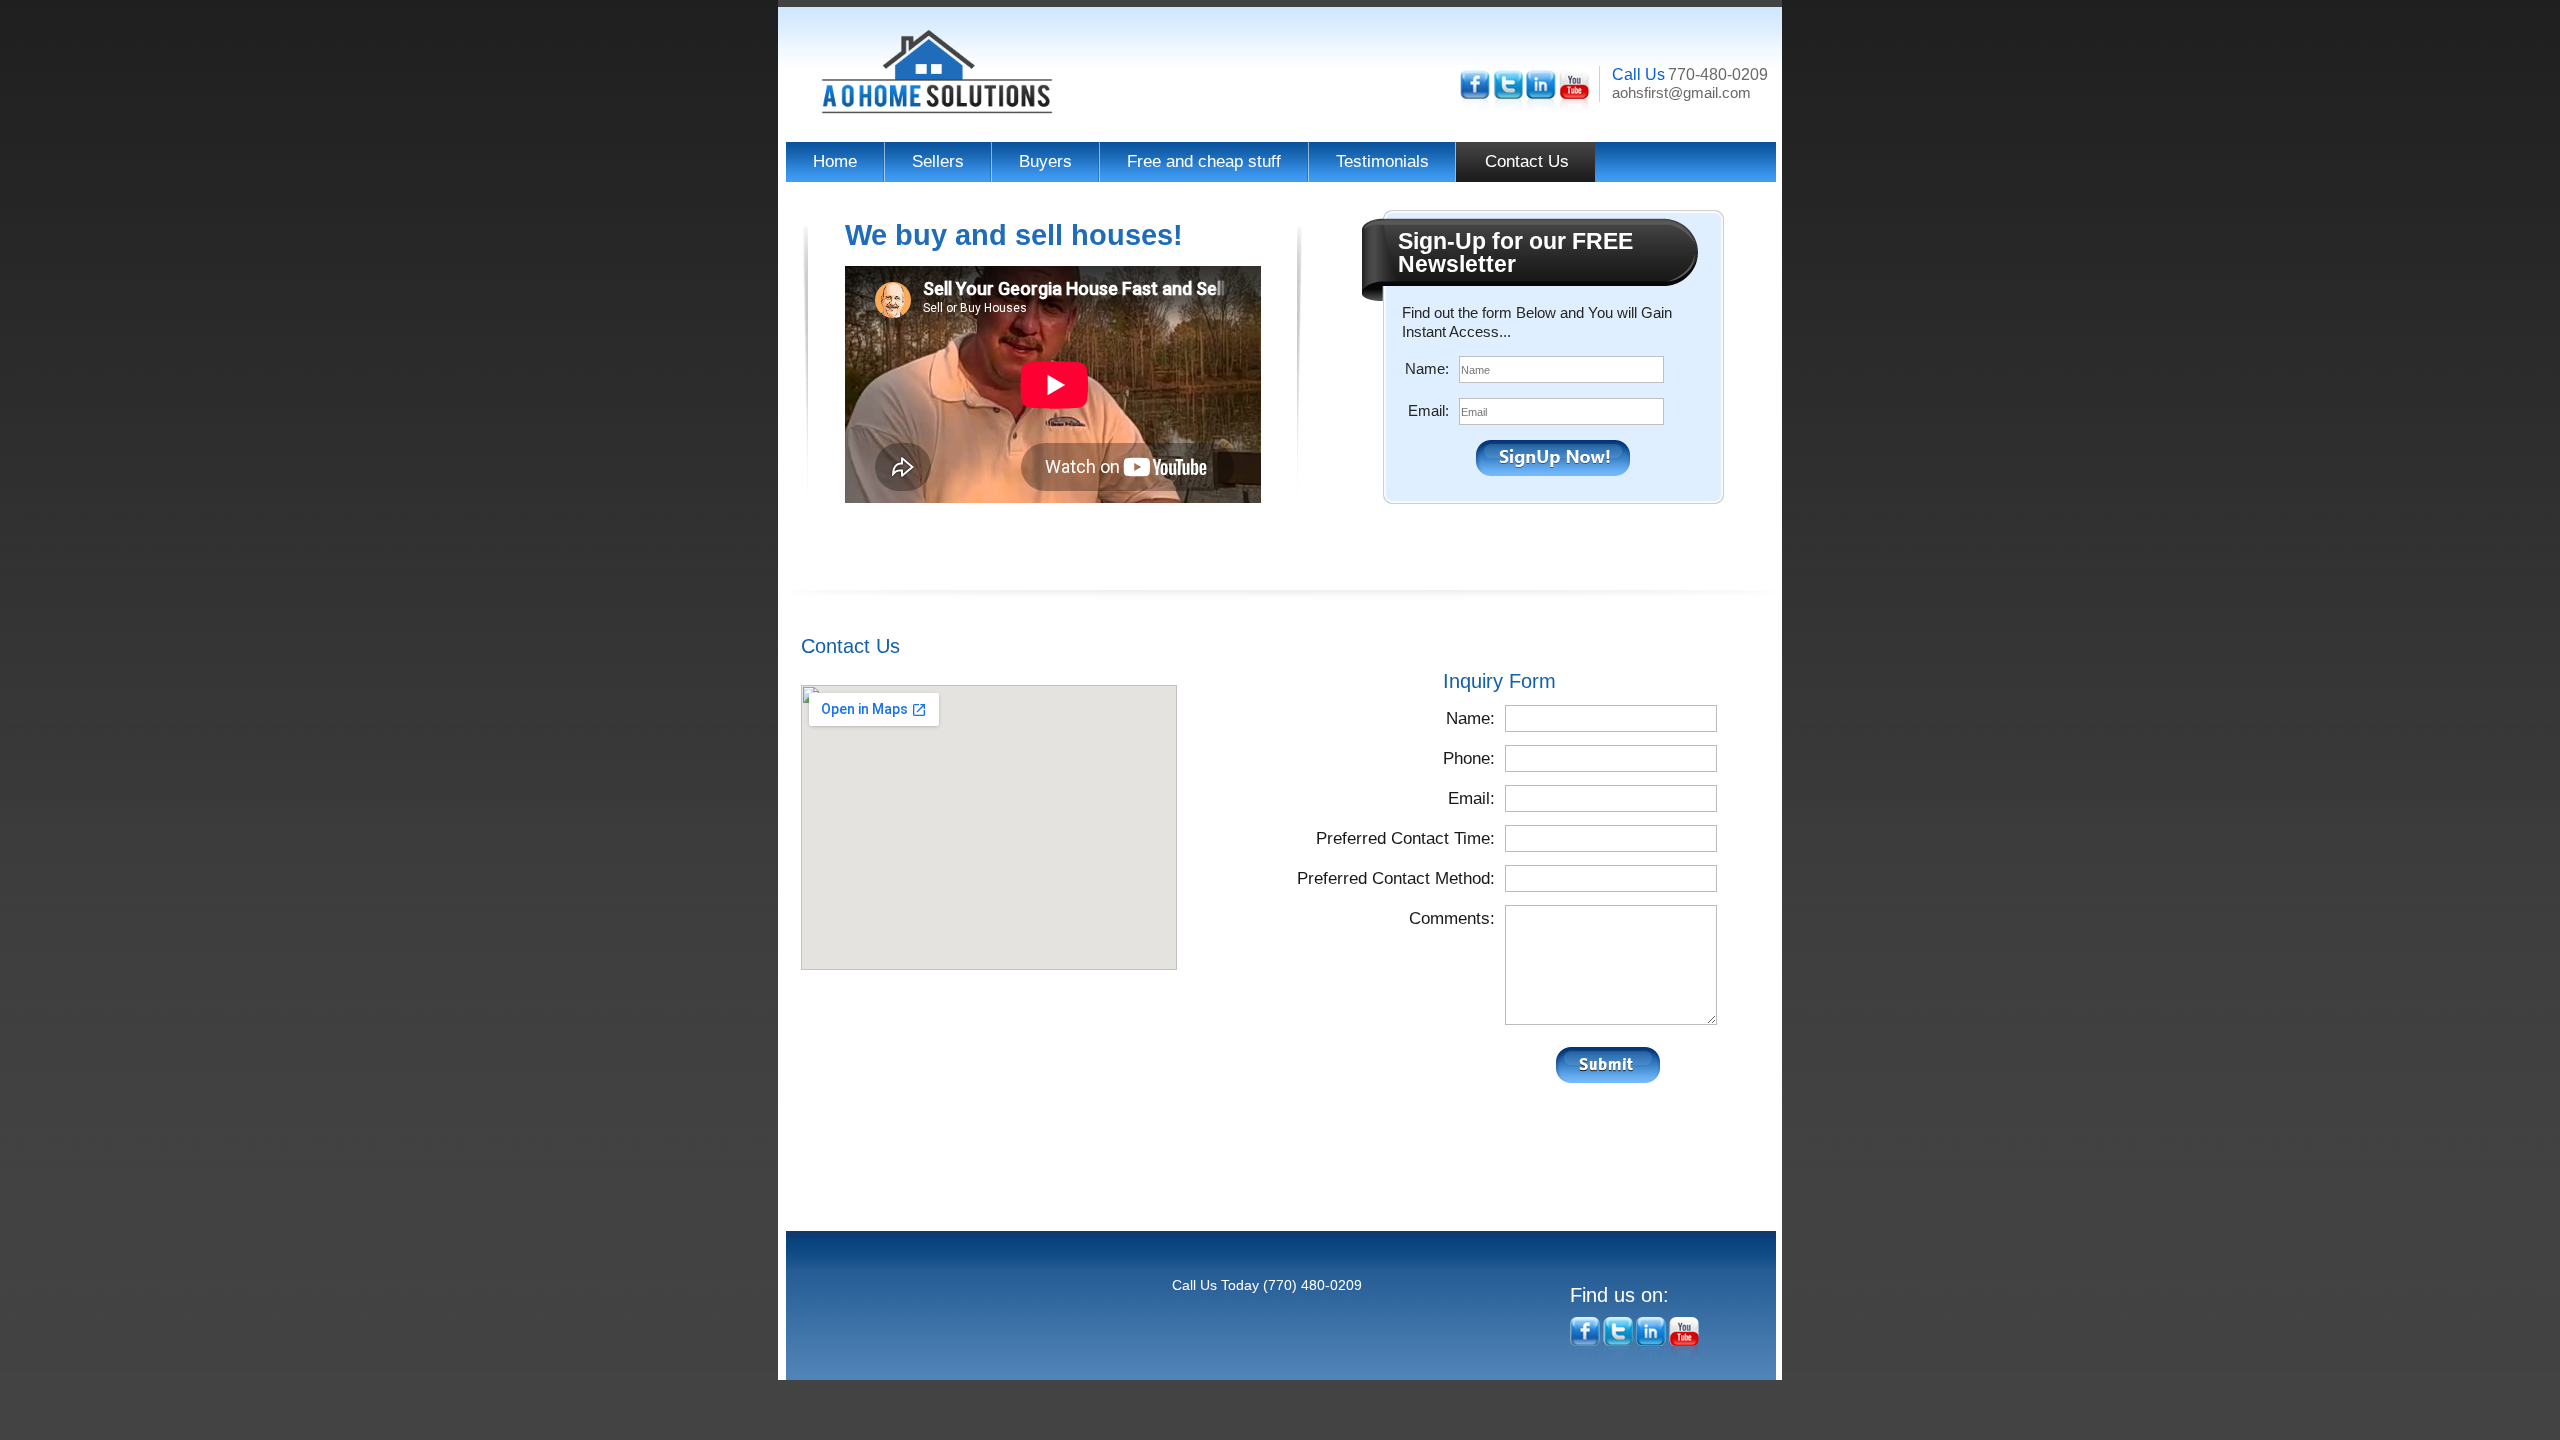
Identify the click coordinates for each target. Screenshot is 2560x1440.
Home (835, 161)
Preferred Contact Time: (1405, 838)
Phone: (1469, 758)
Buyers (1045, 161)
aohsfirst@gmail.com (1681, 92)
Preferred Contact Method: (1396, 878)
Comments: (1452, 918)
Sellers (938, 161)
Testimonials (1382, 161)
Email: (1428, 410)
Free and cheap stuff (1204, 161)
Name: (1427, 368)
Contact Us (1527, 161)
